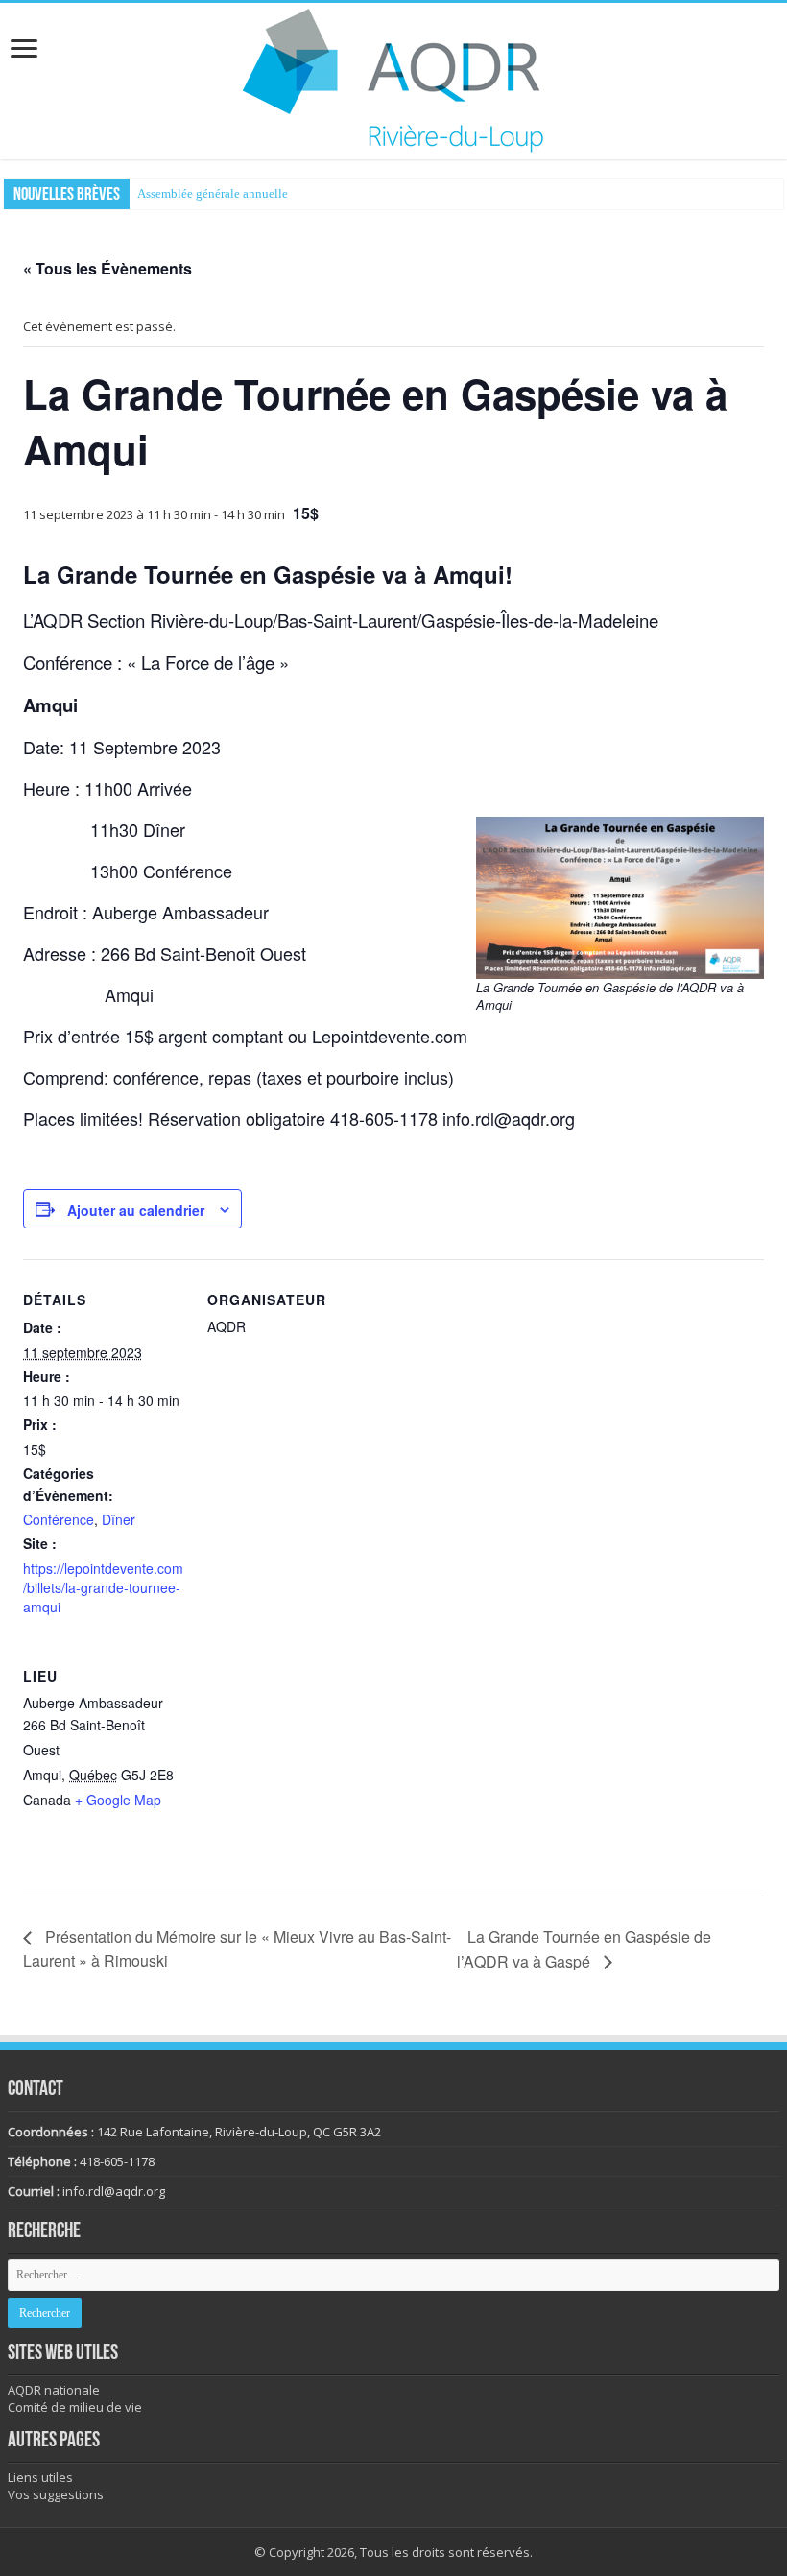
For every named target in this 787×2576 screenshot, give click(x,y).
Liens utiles (40, 2477)
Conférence (59, 1519)
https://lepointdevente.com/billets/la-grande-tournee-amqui (103, 1587)
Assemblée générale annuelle (213, 193)
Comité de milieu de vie (75, 2407)
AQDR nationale (54, 2390)
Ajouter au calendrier (136, 1210)
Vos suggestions (56, 2494)
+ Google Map (118, 1800)
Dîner (119, 1519)
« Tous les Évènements (107, 268)
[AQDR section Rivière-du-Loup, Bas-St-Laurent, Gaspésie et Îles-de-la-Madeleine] (393, 78)
